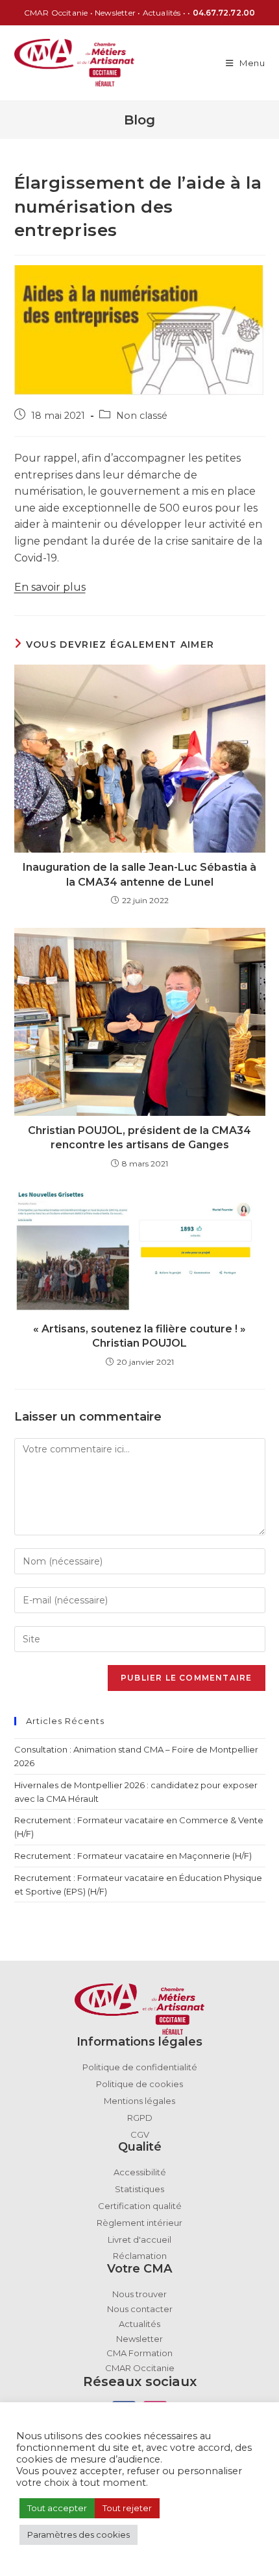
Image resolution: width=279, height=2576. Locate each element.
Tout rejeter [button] (127, 2508)
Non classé (142, 416)
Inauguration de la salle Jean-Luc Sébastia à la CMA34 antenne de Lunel (139, 874)
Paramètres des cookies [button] (79, 2535)
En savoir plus (50, 587)
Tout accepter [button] (57, 2508)
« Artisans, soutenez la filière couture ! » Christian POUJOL (139, 1336)
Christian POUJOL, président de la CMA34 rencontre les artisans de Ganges (139, 1138)
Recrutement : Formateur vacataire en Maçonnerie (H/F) (133, 1856)
